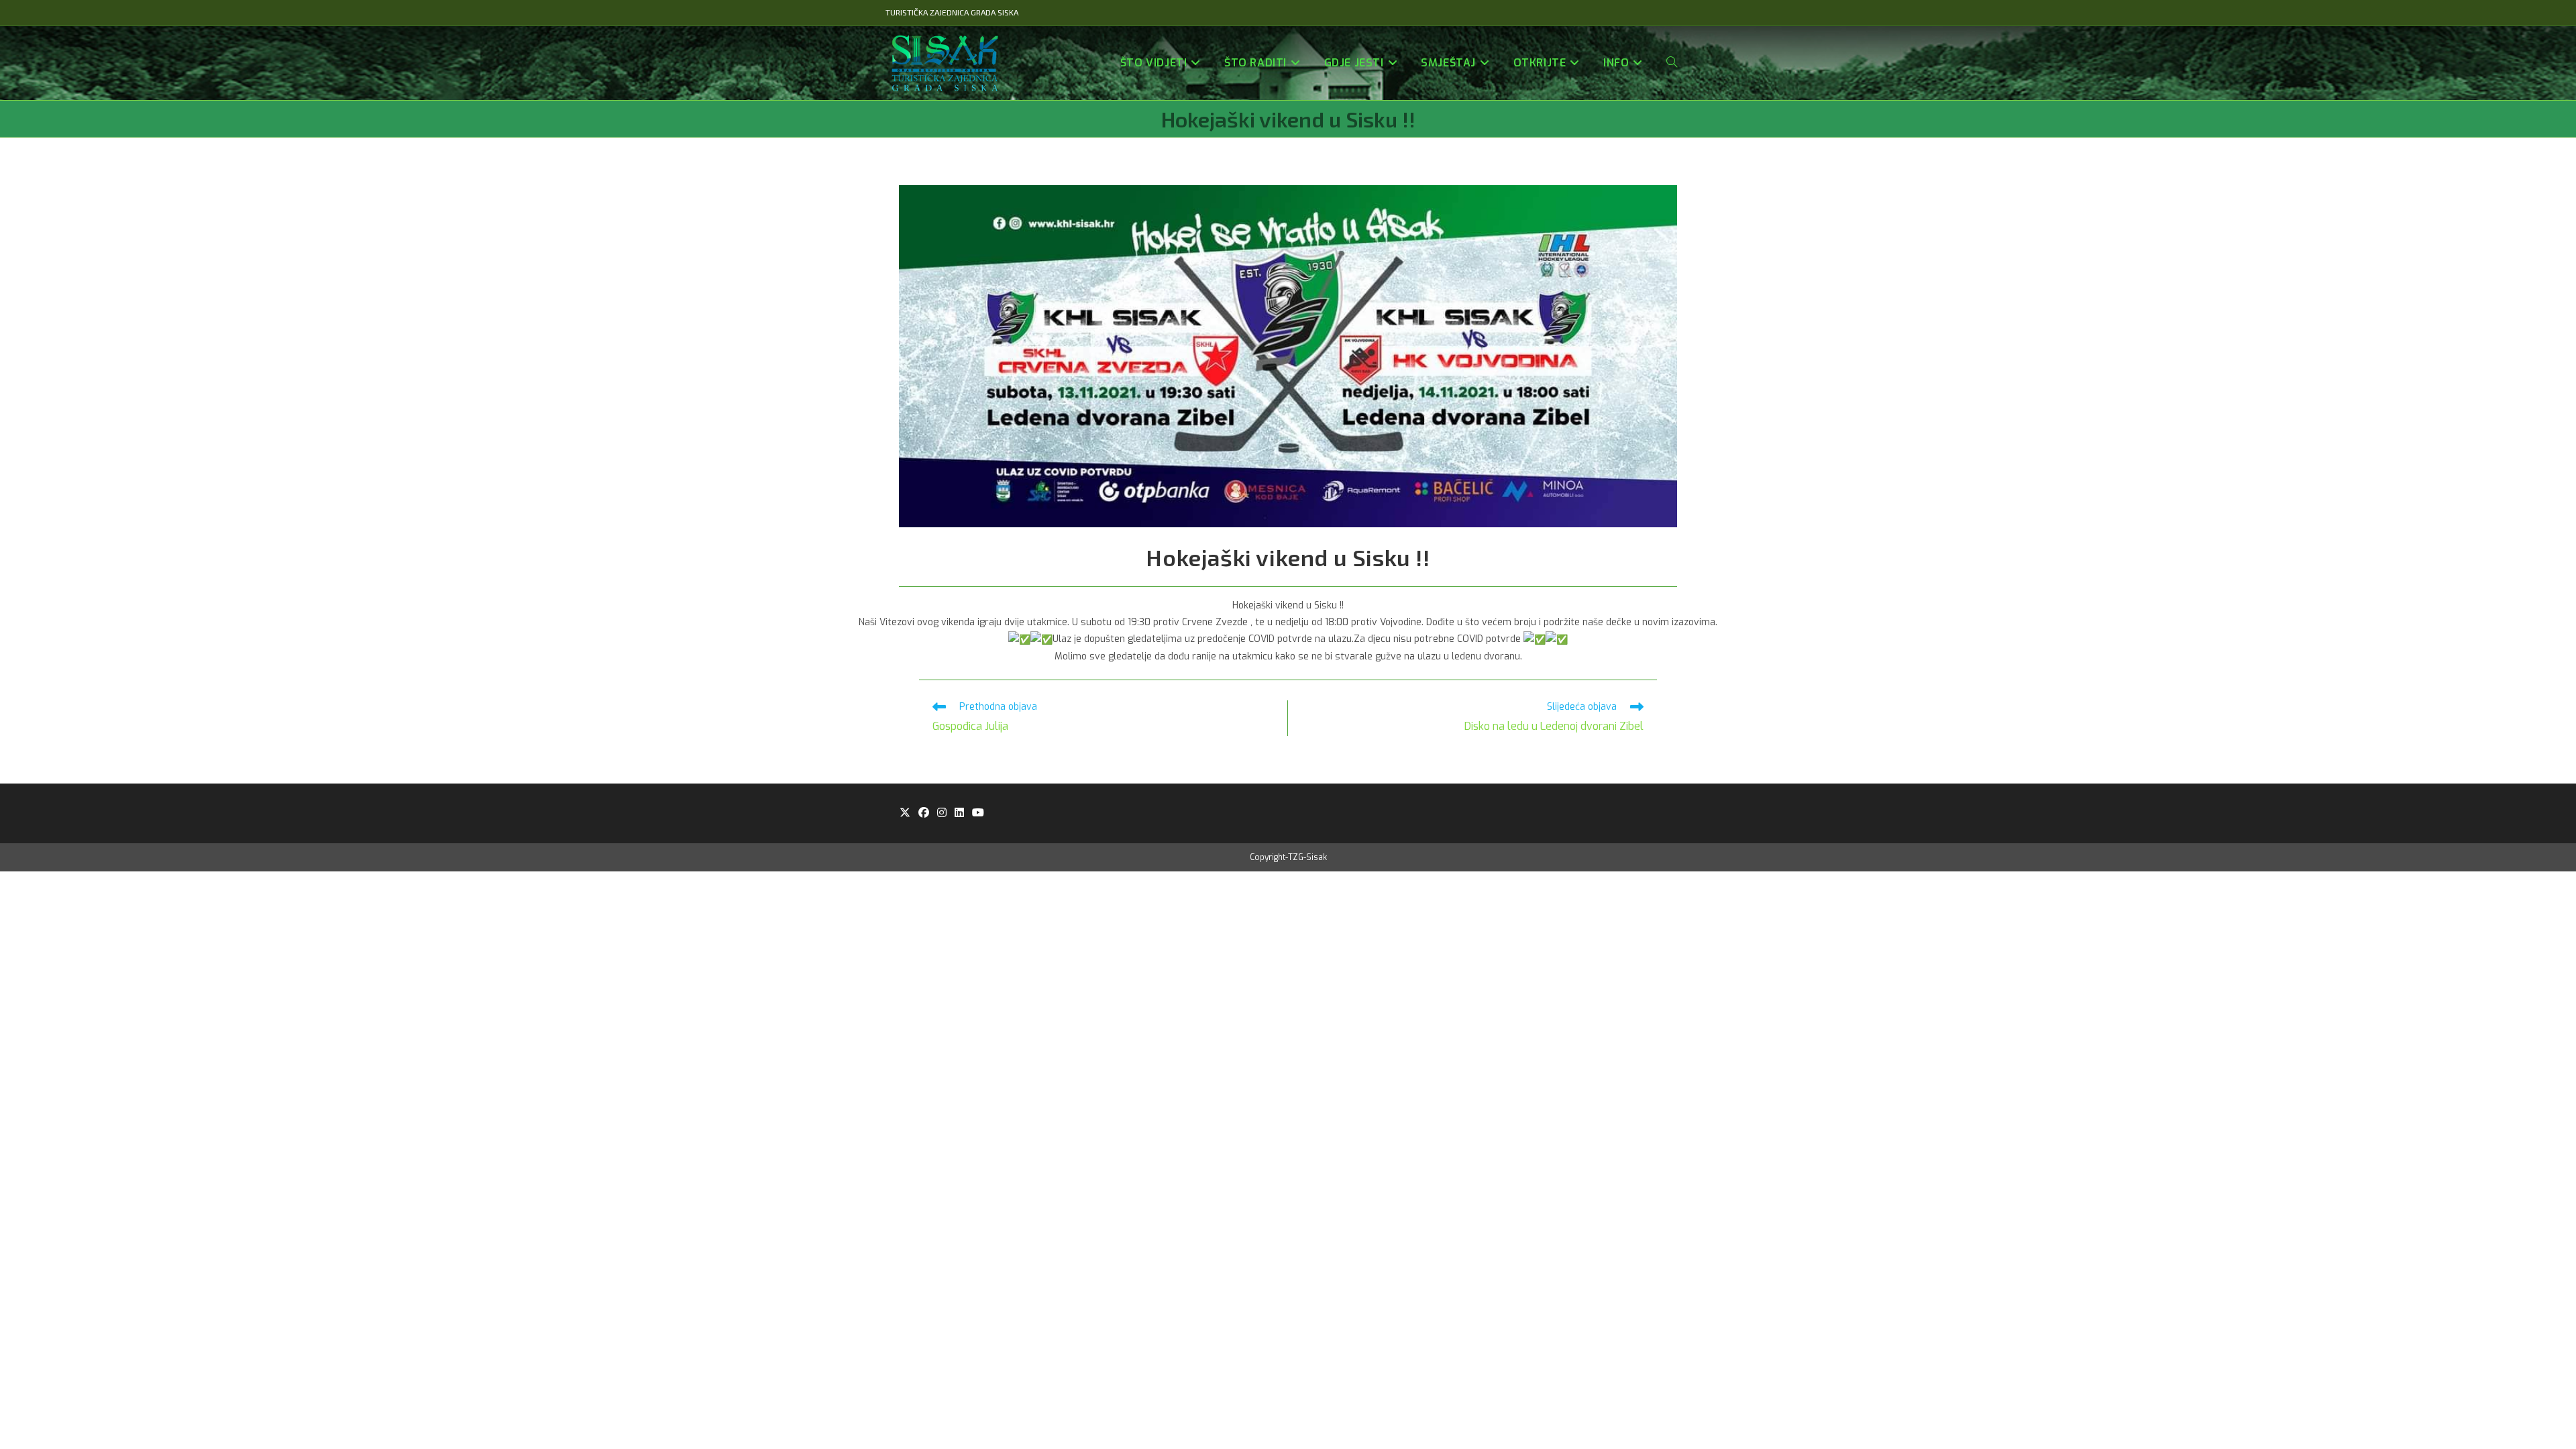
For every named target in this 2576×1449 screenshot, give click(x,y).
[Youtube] (978, 813)
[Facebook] (924, 813)
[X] (905, 813)
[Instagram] (942, 813)
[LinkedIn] (959, 813)
